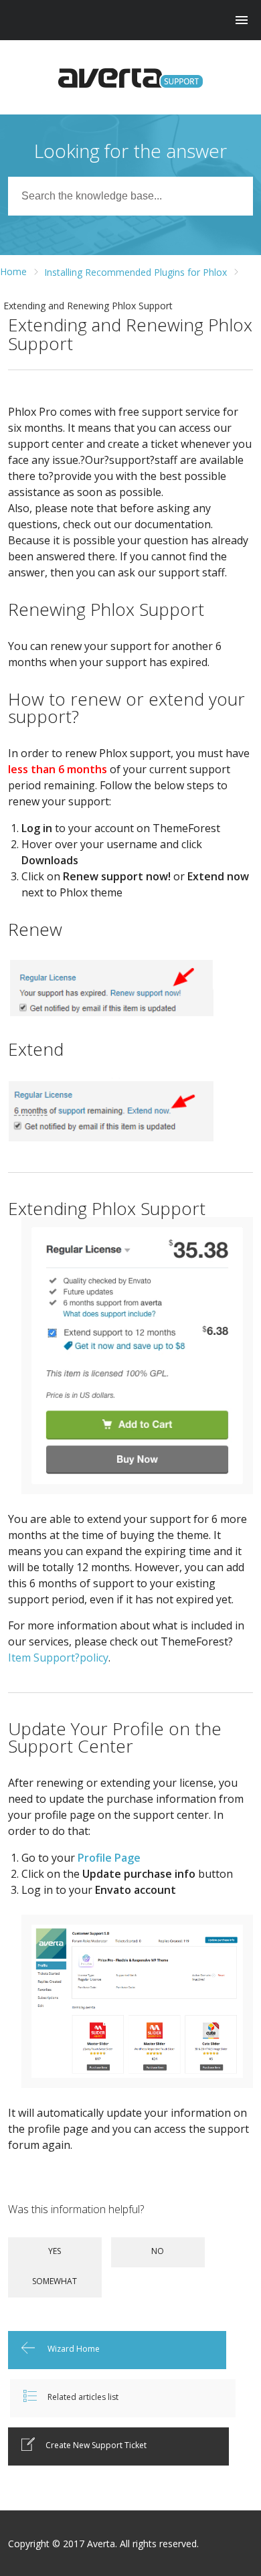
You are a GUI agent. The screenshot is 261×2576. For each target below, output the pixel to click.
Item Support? (44, 1658)
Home (13, 271)
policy (94, 1658)
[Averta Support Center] (131, 78)
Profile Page (109, 1858)
